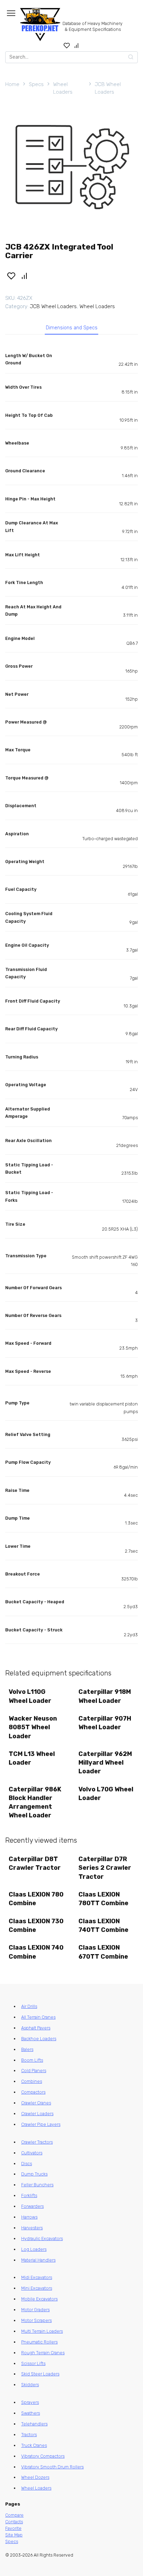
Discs (27, 2164)
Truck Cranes (34, 2445)
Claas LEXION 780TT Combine (103, 1899)
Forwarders (32, 2206)
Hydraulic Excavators (42, 2239)
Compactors (33, 2092)
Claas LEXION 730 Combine (36, 1925)
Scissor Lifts (33, 2363)
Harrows (29, 2217)
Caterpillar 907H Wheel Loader (105, 1723)
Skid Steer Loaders (40, 2374)
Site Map (14, 2535)
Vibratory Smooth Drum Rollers (52, 2467)
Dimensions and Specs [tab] (72, 328)
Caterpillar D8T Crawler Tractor (35, 1863)
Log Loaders (34, 2249)
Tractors (29, 2435)
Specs (36, 84)
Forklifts (29, 2195)
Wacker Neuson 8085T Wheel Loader (33, 1727)
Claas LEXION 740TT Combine (103, 1925)
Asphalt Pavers (36, 2028)
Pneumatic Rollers (39, 2342)
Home (12, 84)
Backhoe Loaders (39, 2039)
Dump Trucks (34, 2174)
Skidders (30, 2385)
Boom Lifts (32, 2060)
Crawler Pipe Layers (41, 2124)
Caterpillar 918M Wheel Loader (105, 1696)
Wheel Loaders (63, 88)
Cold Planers (34, 2071)
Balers (27, 2049)
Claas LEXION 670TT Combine (103, 1952)
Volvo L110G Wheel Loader (30, 1696)
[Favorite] (67, 45)
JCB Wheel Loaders (108, 88)
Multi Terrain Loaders (42, 2331)
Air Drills (29, 2006)
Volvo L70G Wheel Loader (106, 1794)
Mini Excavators (37, 2288)
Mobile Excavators (39, 2299)
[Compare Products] (77, 45)
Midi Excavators (37, 2277)
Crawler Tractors (37, 2142)
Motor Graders (35, 2310)
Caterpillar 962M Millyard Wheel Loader (105, 1763)
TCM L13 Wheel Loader (32, 1758)
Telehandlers (34, 2424)
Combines (32, 2081)
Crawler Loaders (37, 2114)
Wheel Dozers (35, 2477)
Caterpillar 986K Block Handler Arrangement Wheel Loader (35, 1802)
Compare (14, 2515)
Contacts (14, 2522)
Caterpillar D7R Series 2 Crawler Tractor (105, 1868)
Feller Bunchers (37, 2185)
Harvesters (32, 2228)
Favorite (13, 2528)
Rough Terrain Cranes (43, 2353)
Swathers (31, 2413)
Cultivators (32, 2153)
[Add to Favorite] (11, 276)
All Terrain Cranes (38, 2017)
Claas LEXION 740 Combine (36, 1952)
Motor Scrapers (36, 2320)
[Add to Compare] (25, 276)
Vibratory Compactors (43, 2456)
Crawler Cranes (36, 2103)
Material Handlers (38, 2260)
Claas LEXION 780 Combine (36, 1899)
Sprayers (30, 2402)
